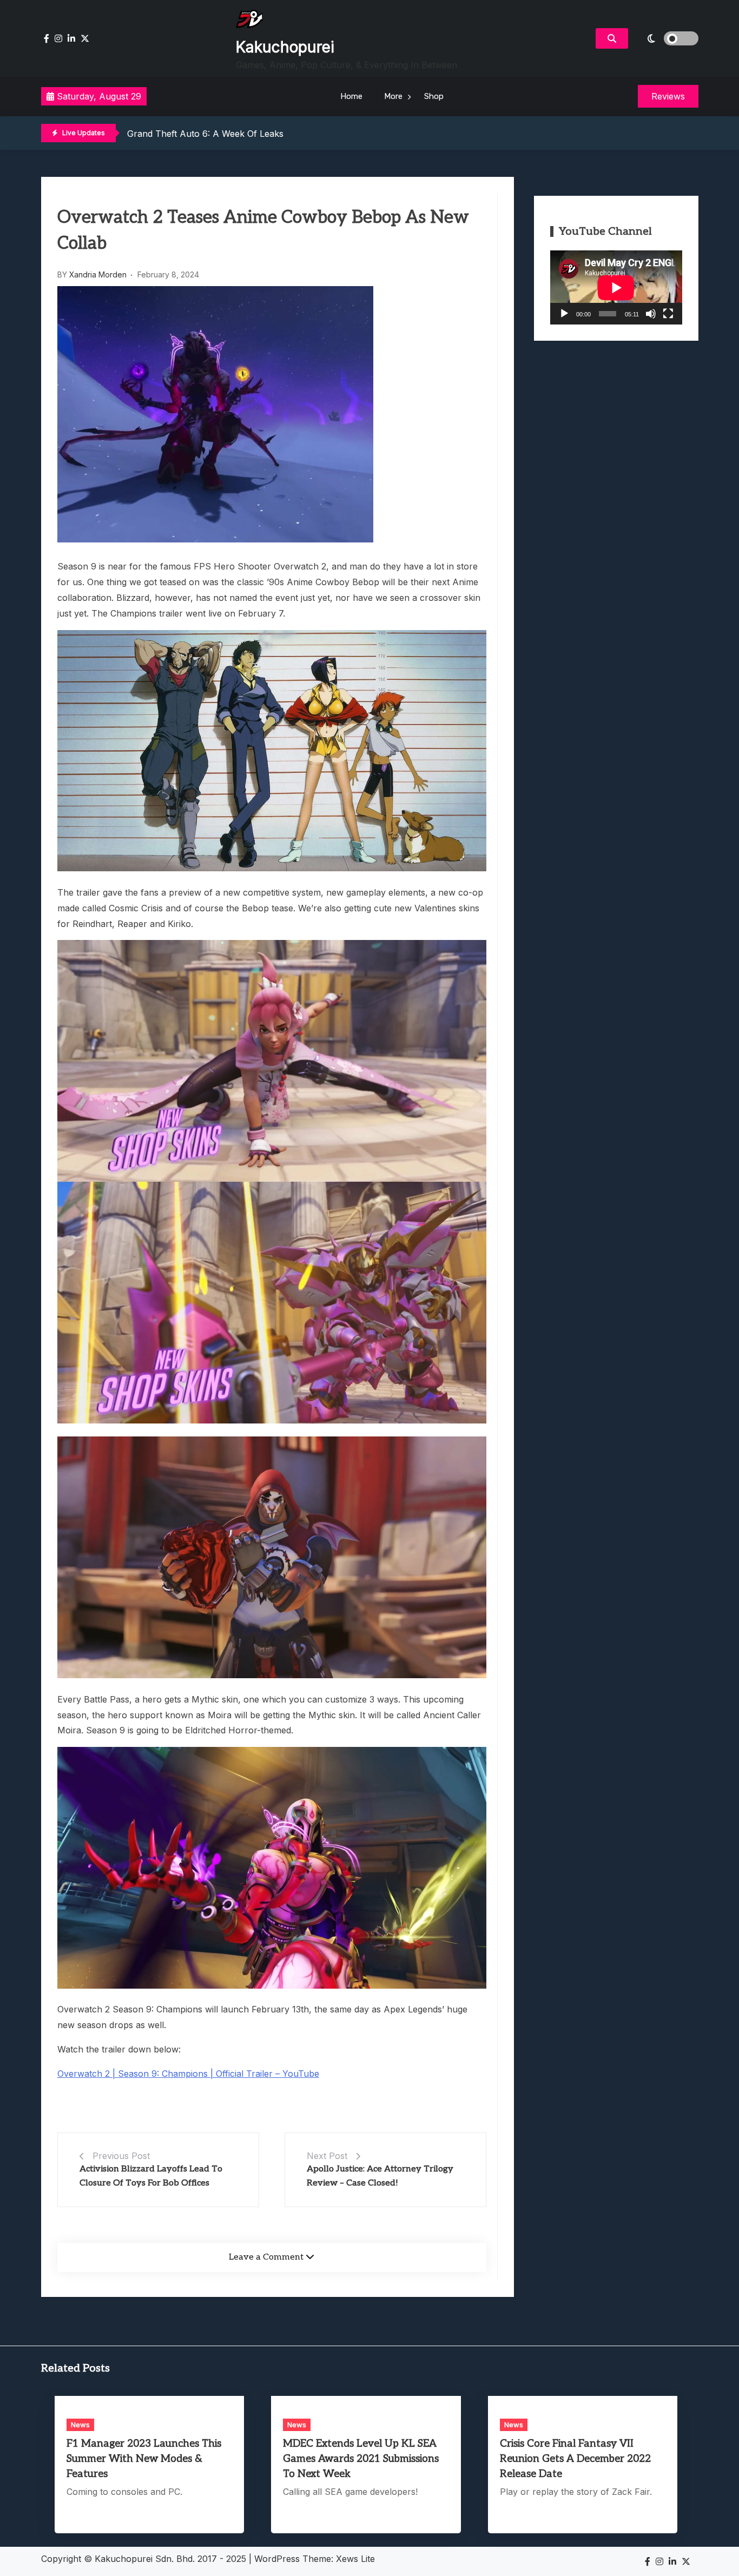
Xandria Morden (98, 274)
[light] (666, 38)
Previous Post (121, 2156)
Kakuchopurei (285, 47)
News (80, 2425)
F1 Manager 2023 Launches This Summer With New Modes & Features (144, 2459)
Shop (434, 96)
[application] (616, 287)
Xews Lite (355, 2559)
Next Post (327, 2156)
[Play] (564, 314)
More (393, 96)
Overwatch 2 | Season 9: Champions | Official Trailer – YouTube (188, 2074)
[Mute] (651, 314)
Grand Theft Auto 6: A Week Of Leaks (205, 134)
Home (351, 96)
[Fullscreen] (668, 314)
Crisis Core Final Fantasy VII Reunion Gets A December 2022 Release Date (575, 2459)
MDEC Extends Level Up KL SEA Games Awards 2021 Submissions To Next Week (361, 2459)
